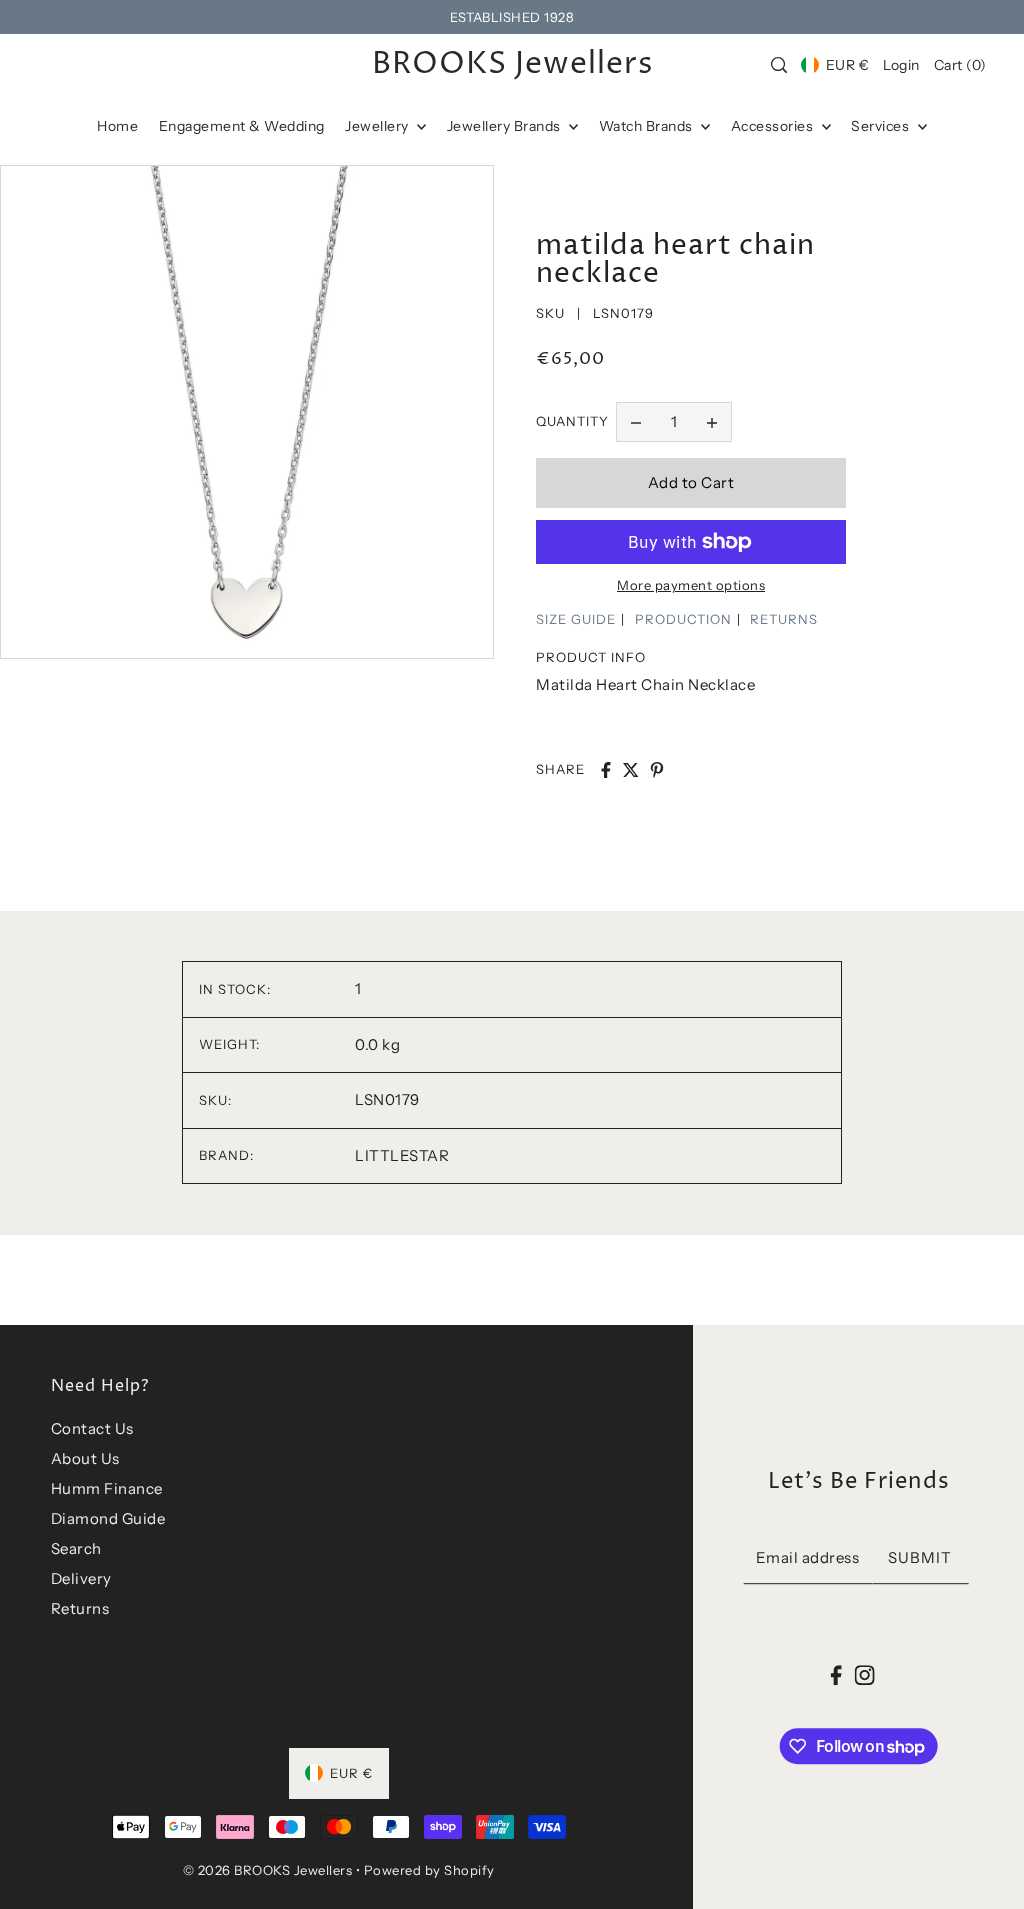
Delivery (81, 1578)
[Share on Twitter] (631, 770)
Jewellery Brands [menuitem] (506, 126)
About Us (85, 1458)
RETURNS (784, 619)
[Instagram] (864, 1674)
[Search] (780, 65)
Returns (80, 1608)
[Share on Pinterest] (657, 770)
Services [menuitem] (882, 126)
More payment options (691, 585)
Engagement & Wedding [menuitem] (242, 126)
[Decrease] (636, 422)
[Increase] (712, 422)
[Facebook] (836, 1674)
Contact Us (92, 1428)
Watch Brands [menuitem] (648, 126)
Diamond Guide (108, 1518)
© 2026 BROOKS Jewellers (268, 1870)
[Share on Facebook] (606, 770)
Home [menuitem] (117, 126)
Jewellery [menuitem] (378, 126)
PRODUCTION (683, 619)
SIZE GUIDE (576, 619)
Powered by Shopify (429, 1870)
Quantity (572, 421)
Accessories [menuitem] (774, 126)
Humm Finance (107, 1488)
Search (76, 1548)
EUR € (847, 65)
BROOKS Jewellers (512, 65)
